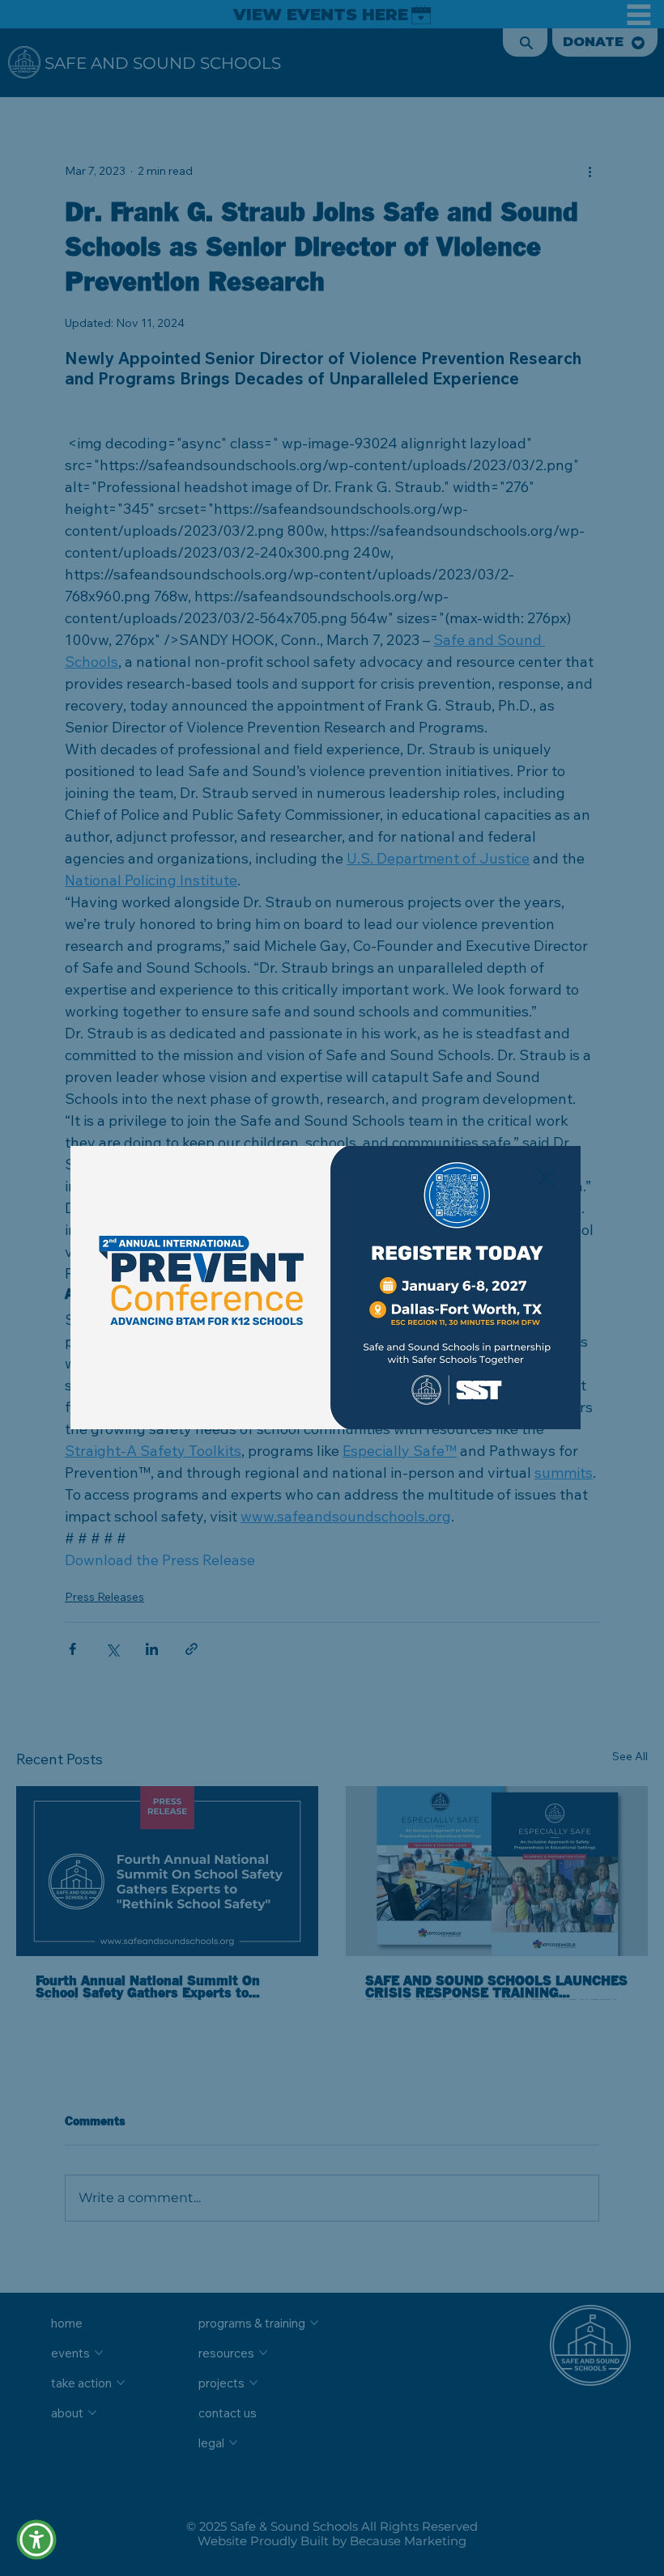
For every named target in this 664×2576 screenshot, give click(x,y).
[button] (546, 1178)
